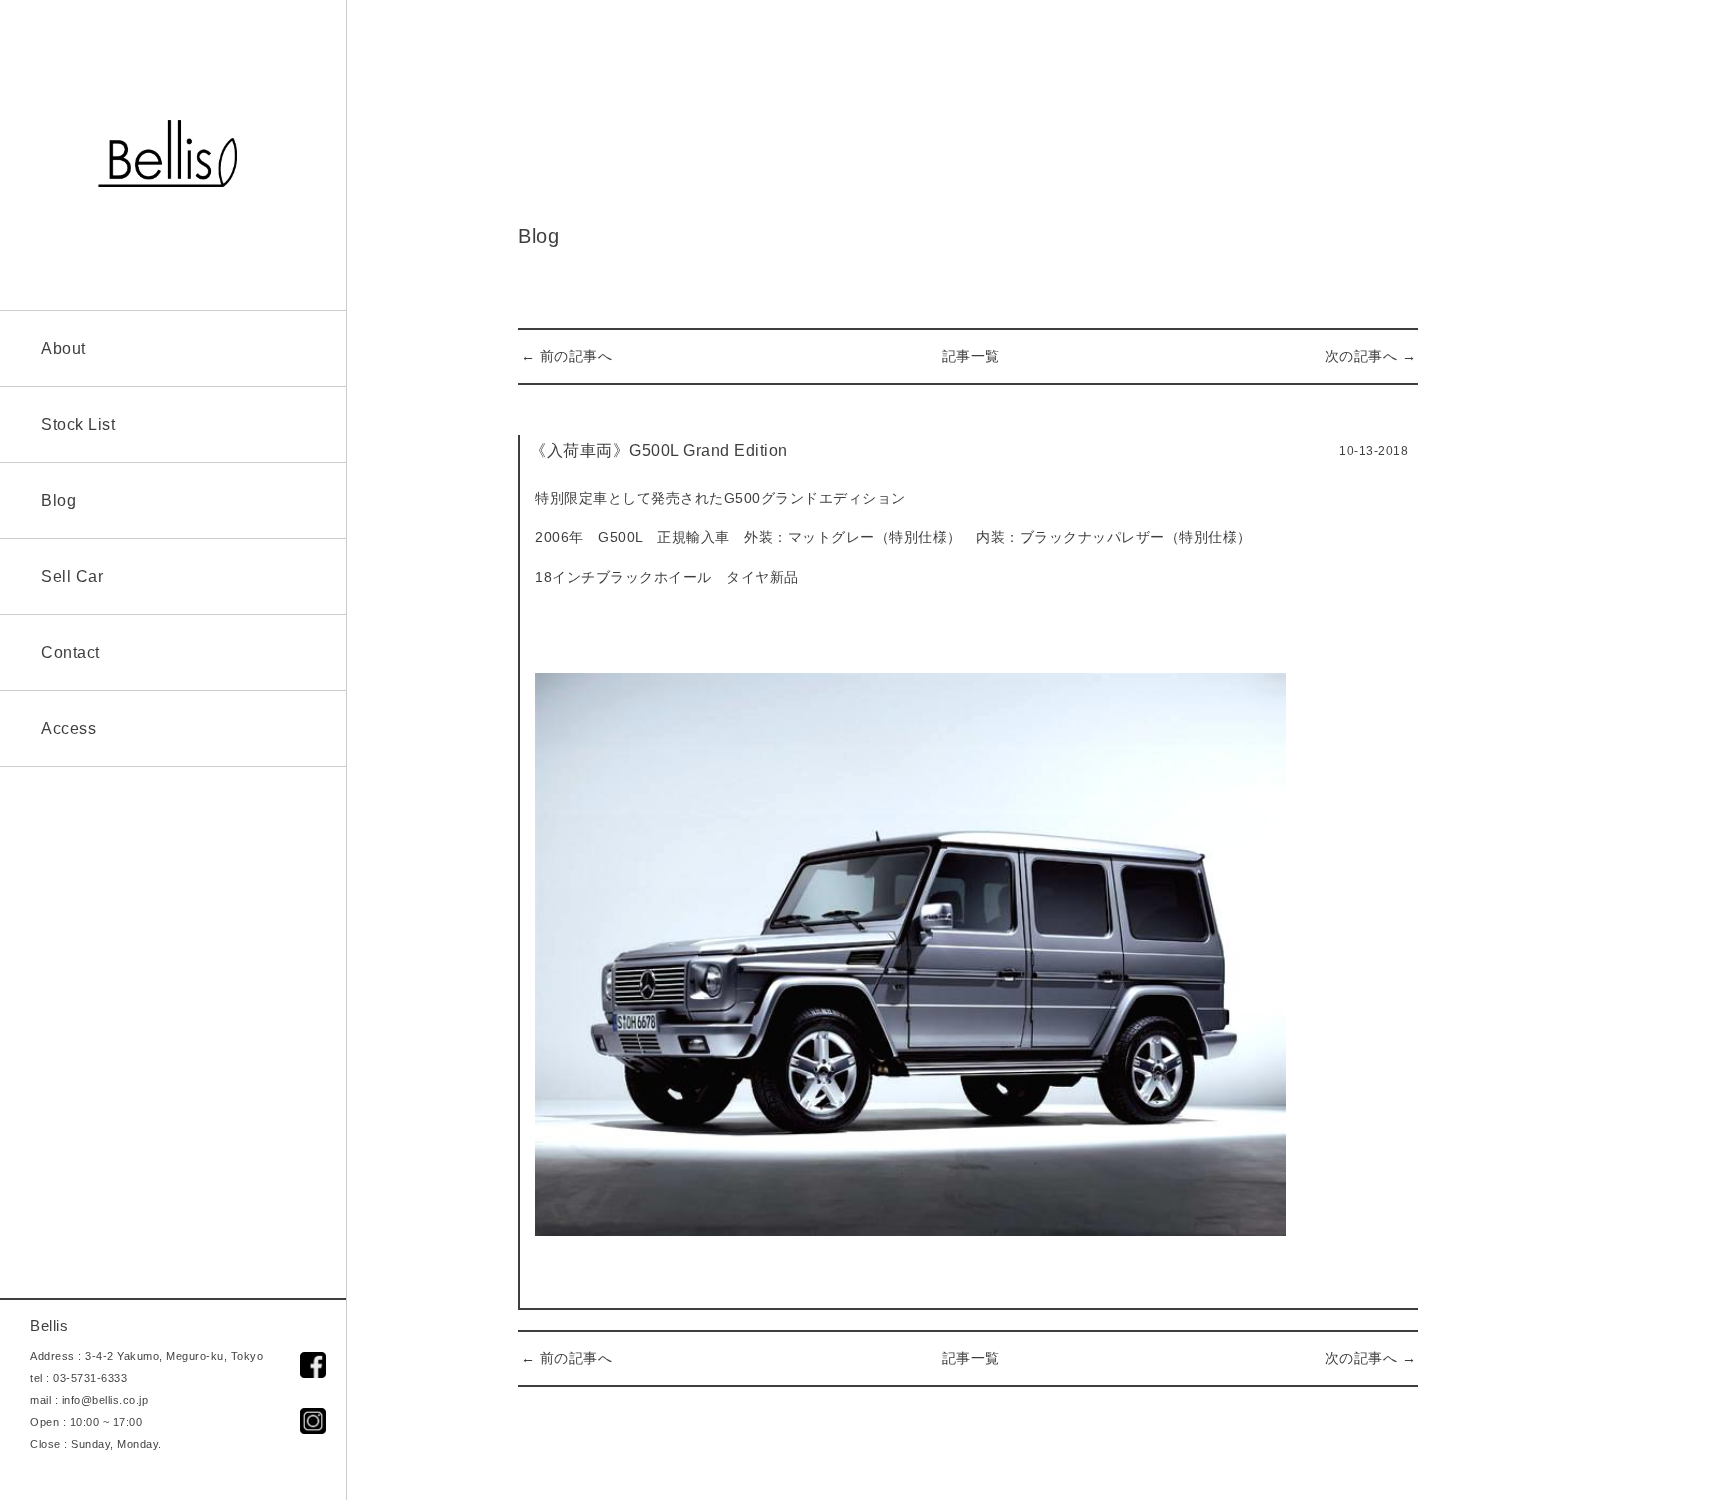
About (63, 348)
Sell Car (72, 576)
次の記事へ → (1371, 356)
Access (68, 728)
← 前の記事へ (567, 356)
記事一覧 (971, 356)
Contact (70, 652)
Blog (58, 500)
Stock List (78, 424)
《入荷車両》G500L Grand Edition (659, 450)
